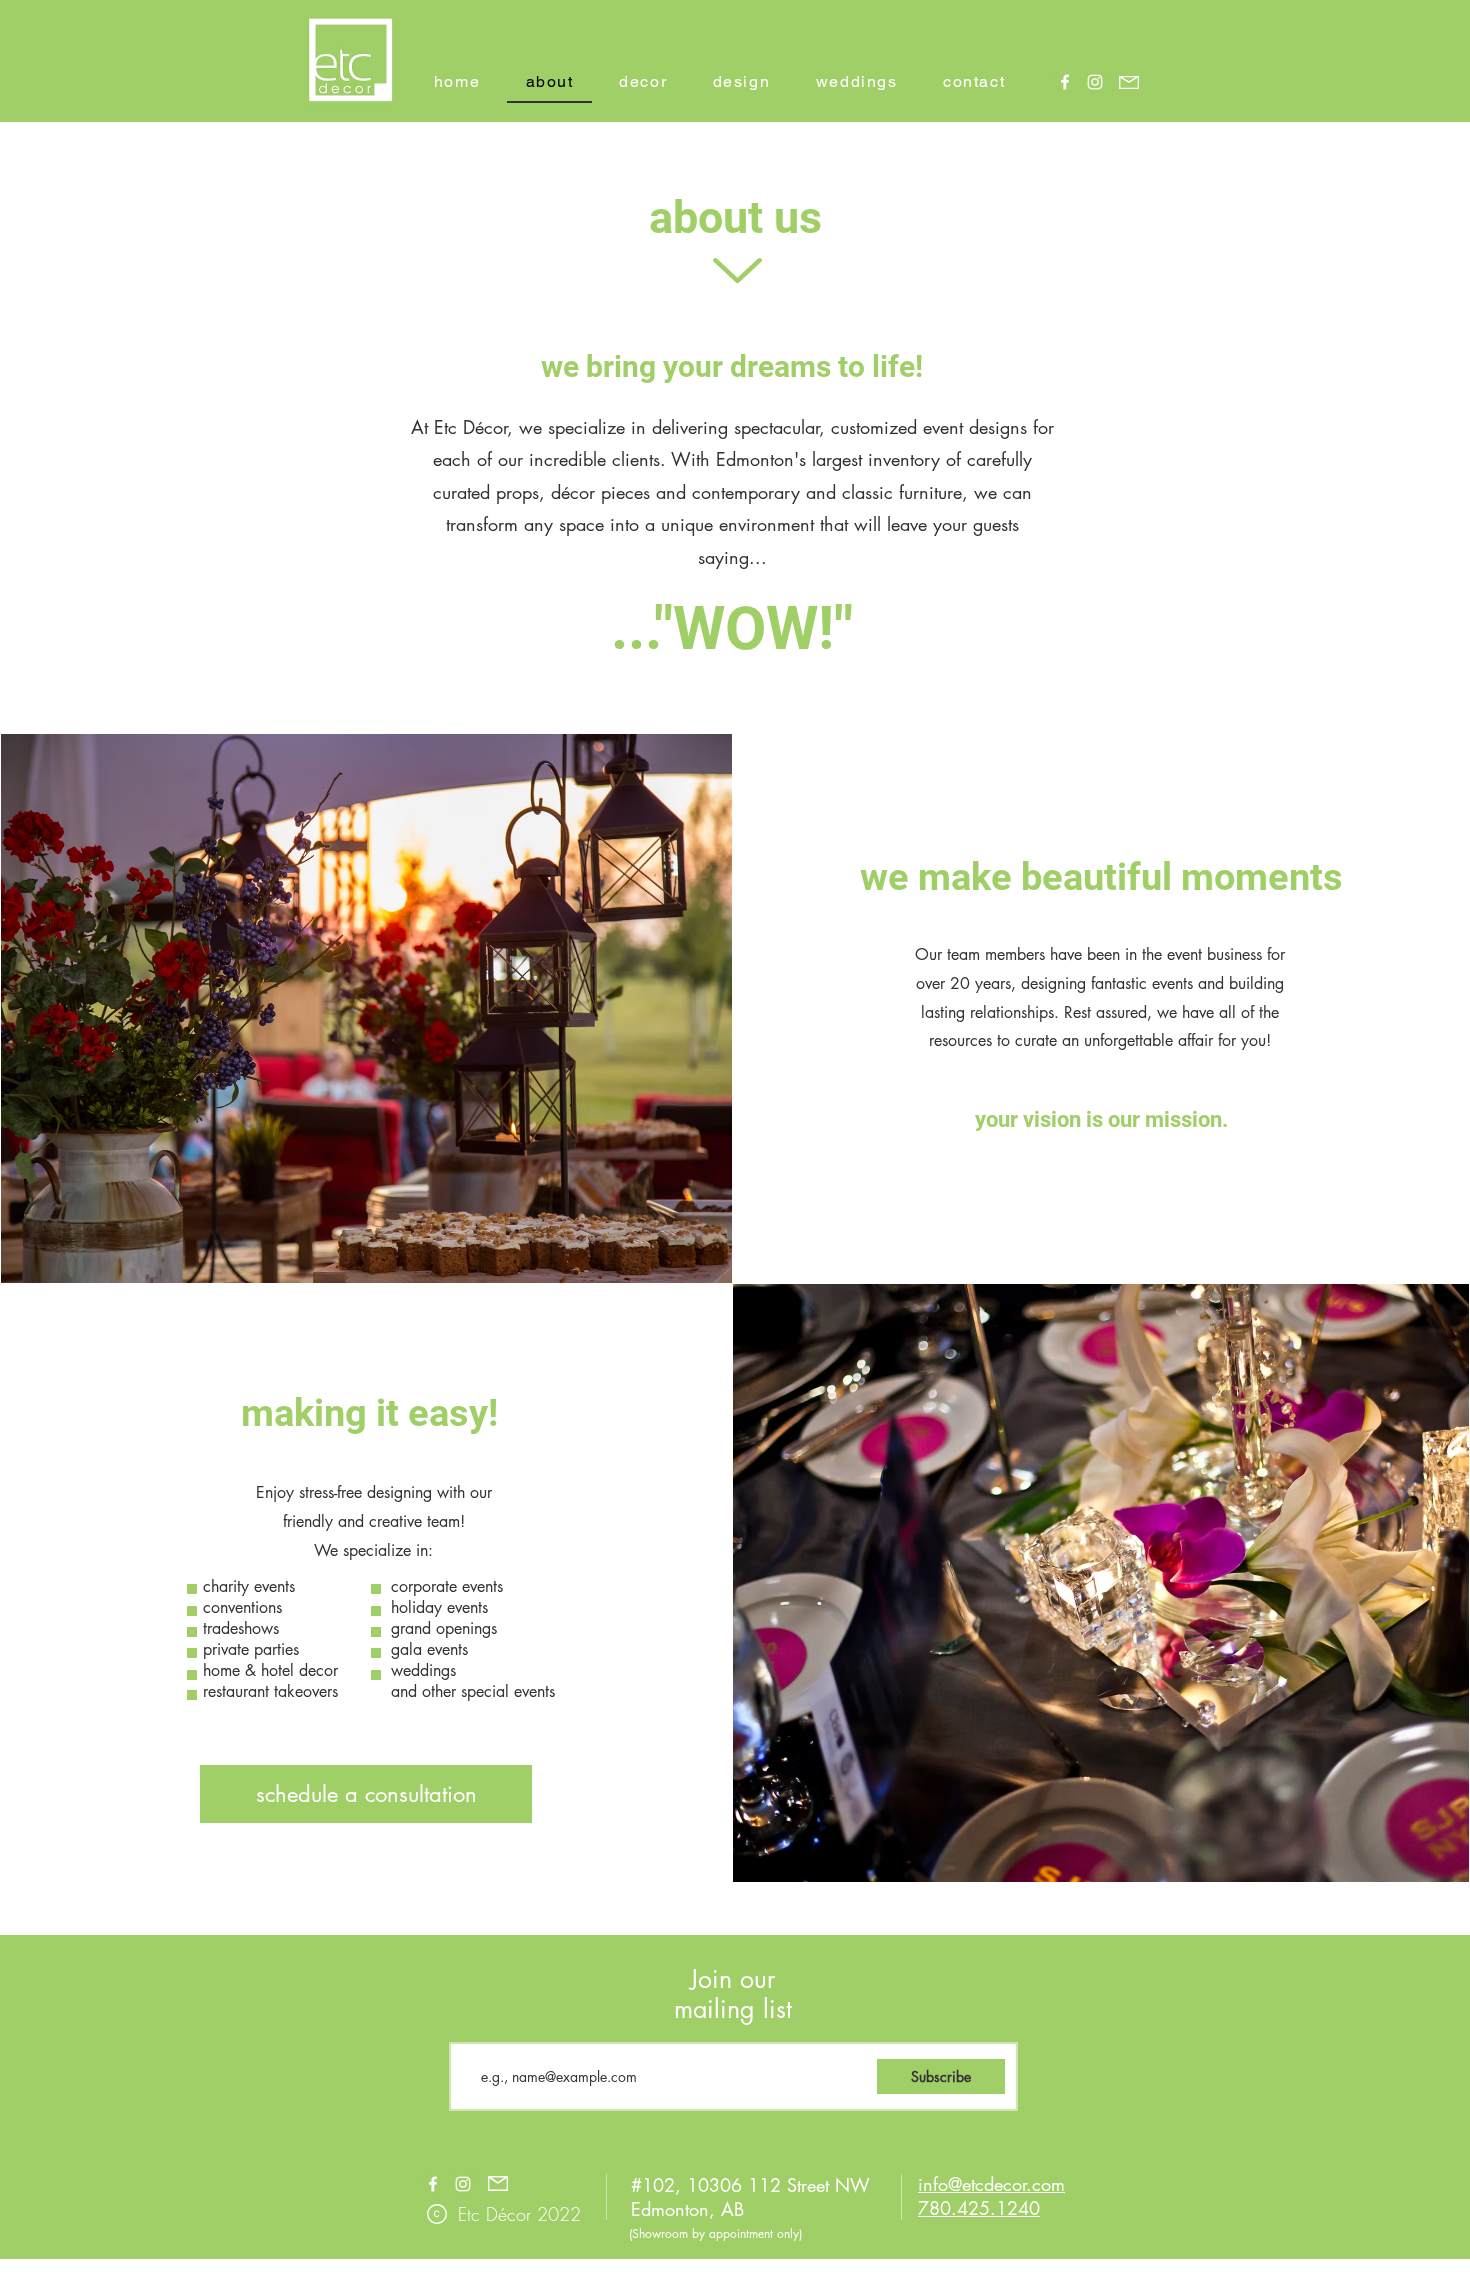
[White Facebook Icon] (1065, 82)
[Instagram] (1095, 82)
